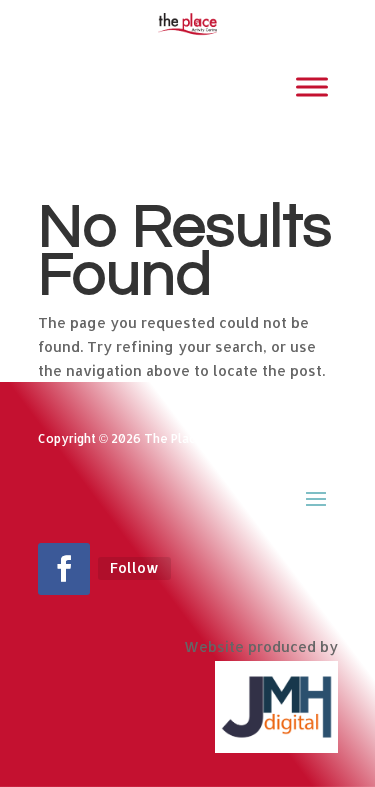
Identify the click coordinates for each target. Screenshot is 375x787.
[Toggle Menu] (312, 86)
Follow (134, 567)
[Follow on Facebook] (64, 569)
